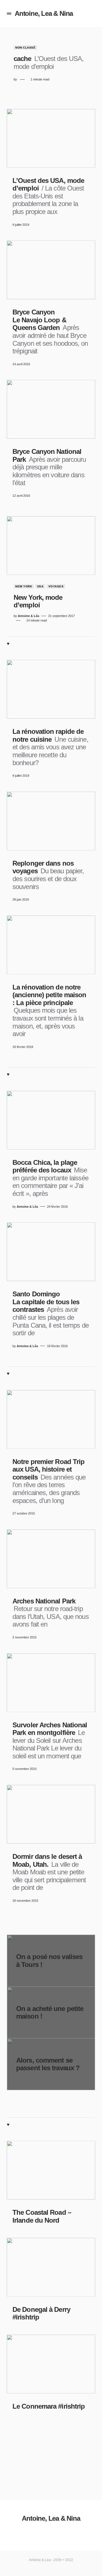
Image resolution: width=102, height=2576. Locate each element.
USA (40, 586)
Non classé (25, 48)
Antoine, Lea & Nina (44, 13)
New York (24, 586)
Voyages (56, 586)
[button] (9, 14)
